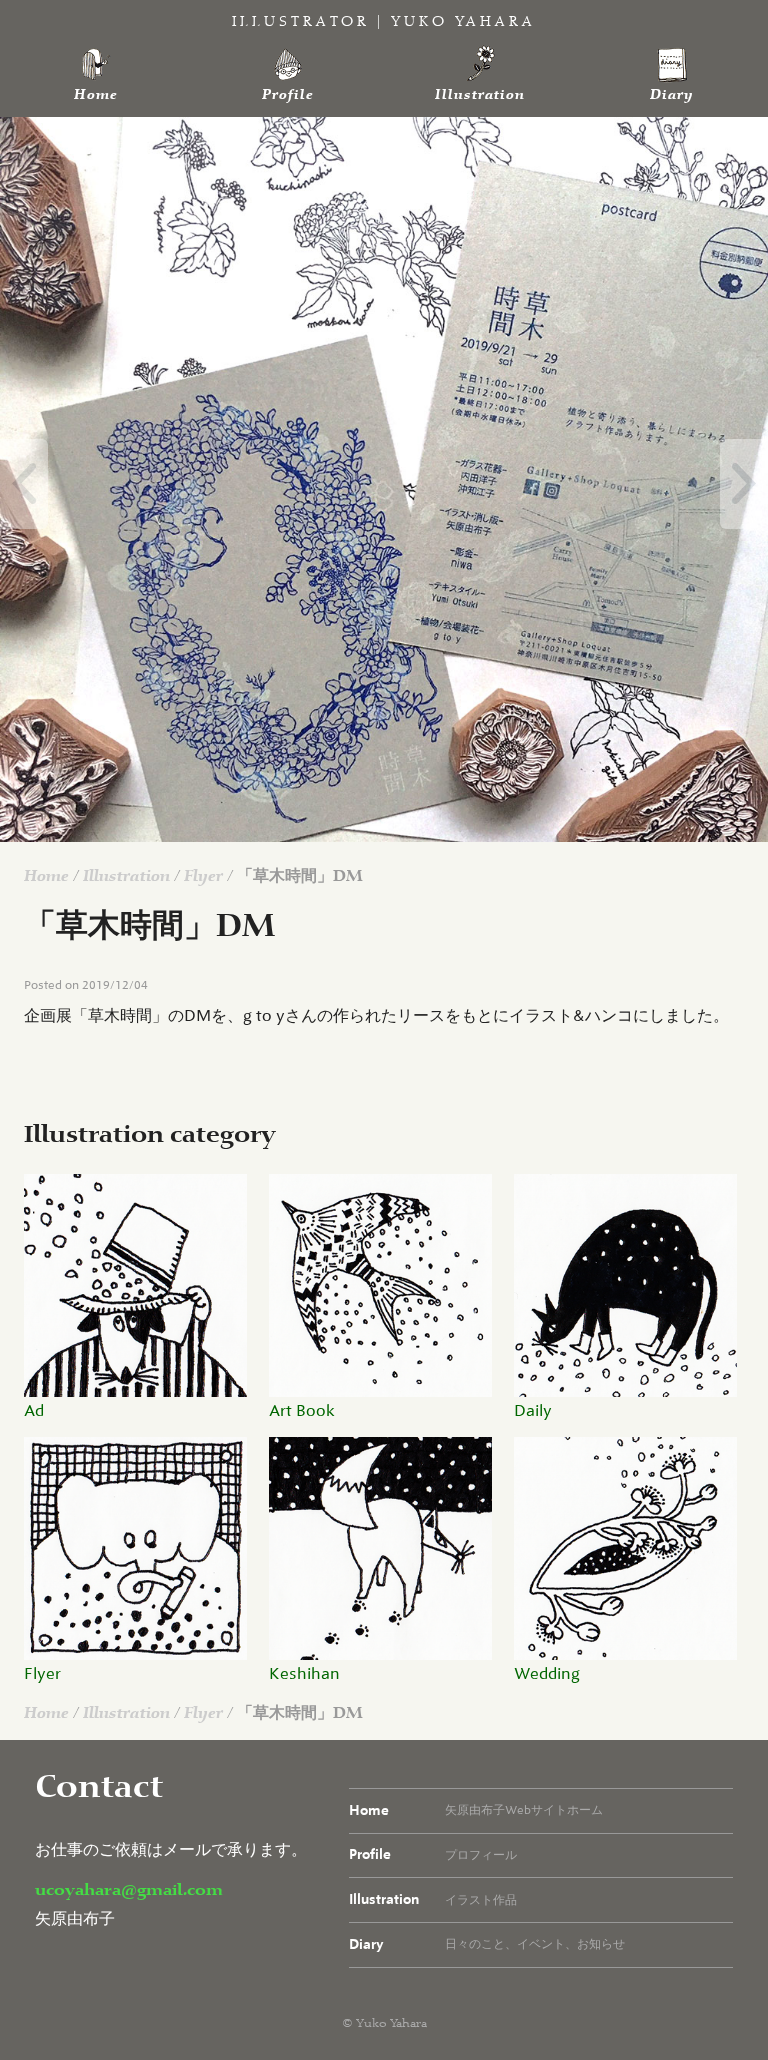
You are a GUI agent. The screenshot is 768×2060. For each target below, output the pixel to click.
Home (96, 95)
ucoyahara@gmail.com (129, 1890)
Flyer (203, 876)
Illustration (480, 95)
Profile (288, 95)
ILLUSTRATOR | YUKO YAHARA (384, 22)
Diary (672, 95)
